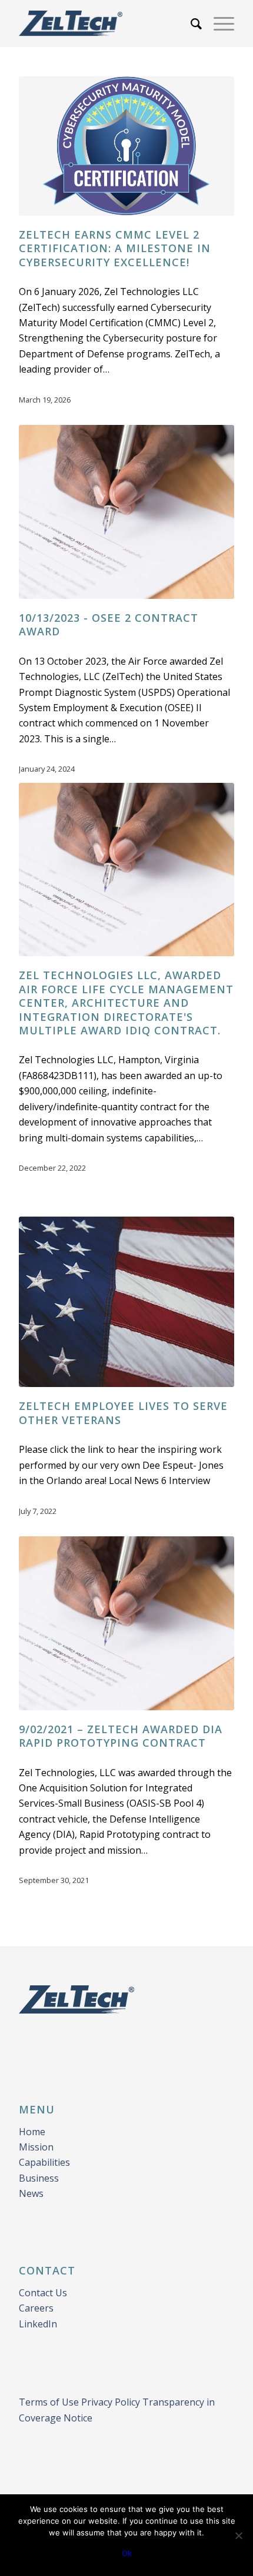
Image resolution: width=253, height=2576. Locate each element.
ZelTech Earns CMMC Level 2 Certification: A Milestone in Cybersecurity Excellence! (115, 248)
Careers (36, 2308)
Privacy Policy (111, 2402)
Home (33, 2132)
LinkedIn (38, 2324)
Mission (36, 2147)
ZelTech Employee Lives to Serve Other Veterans (123, 1413)
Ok (127, 2553)
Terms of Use (50, 2402)
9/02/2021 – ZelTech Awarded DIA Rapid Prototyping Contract (121, 1736)
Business (39, 2178)
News (31, 2193)
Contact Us (43, 2293)
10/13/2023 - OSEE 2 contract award (109, 624)
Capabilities (44, 2162)
